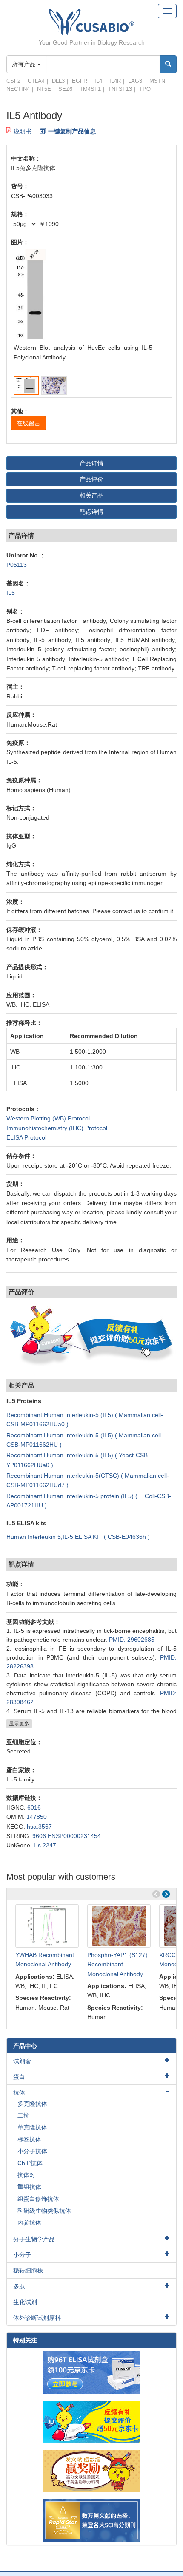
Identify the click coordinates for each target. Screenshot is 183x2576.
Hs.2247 (45, 1845)
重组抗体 (29, 2187)
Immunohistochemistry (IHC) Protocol (57, 1128)
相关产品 (91, 495)
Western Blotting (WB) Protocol (48, 1118)
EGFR (80, 81)
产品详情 (91, 463)
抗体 (19, 2092)
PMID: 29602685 (132, 1640)
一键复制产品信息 (72, 131)
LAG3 (135, 81)
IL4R (115, 81)
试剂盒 (22, 2061)
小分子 (22, 2255)
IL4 (98, 81)
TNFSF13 (120, 89)
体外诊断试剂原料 (37, 2318)
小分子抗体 (32, 2151)
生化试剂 (25, 2302)
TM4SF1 (90, 89)
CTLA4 (36, 81)
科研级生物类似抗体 (44, 2211)
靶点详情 (91, 512)
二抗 (23, 2115)
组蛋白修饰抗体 (38, 2199)
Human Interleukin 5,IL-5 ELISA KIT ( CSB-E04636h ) (78, 1537)
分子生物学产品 (34, 2239)
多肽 (19, 2286)
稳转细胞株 (28, 2271)
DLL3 (58, 81)
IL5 (11, 593)
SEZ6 (65, 89)
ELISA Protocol (26, 1137)
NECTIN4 (18, 89)
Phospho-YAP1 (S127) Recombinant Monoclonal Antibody (117, 1964)
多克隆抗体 (32, 2104)
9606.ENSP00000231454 (67, 1836)
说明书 (23, 131)
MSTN (157, 81)
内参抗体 (29, 2223)
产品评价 (91, 479)
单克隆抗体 (32, 2127)
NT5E (44, 89)
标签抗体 (29, 2139)
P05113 (17, 565)
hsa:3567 (39, 1827)
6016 (34, 1807)
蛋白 (19, 2077)
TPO (145, 89)
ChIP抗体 (30, 2163)
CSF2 (13, 81)
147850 (37, 1817)
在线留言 (29, 423)
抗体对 (26, 2175)
